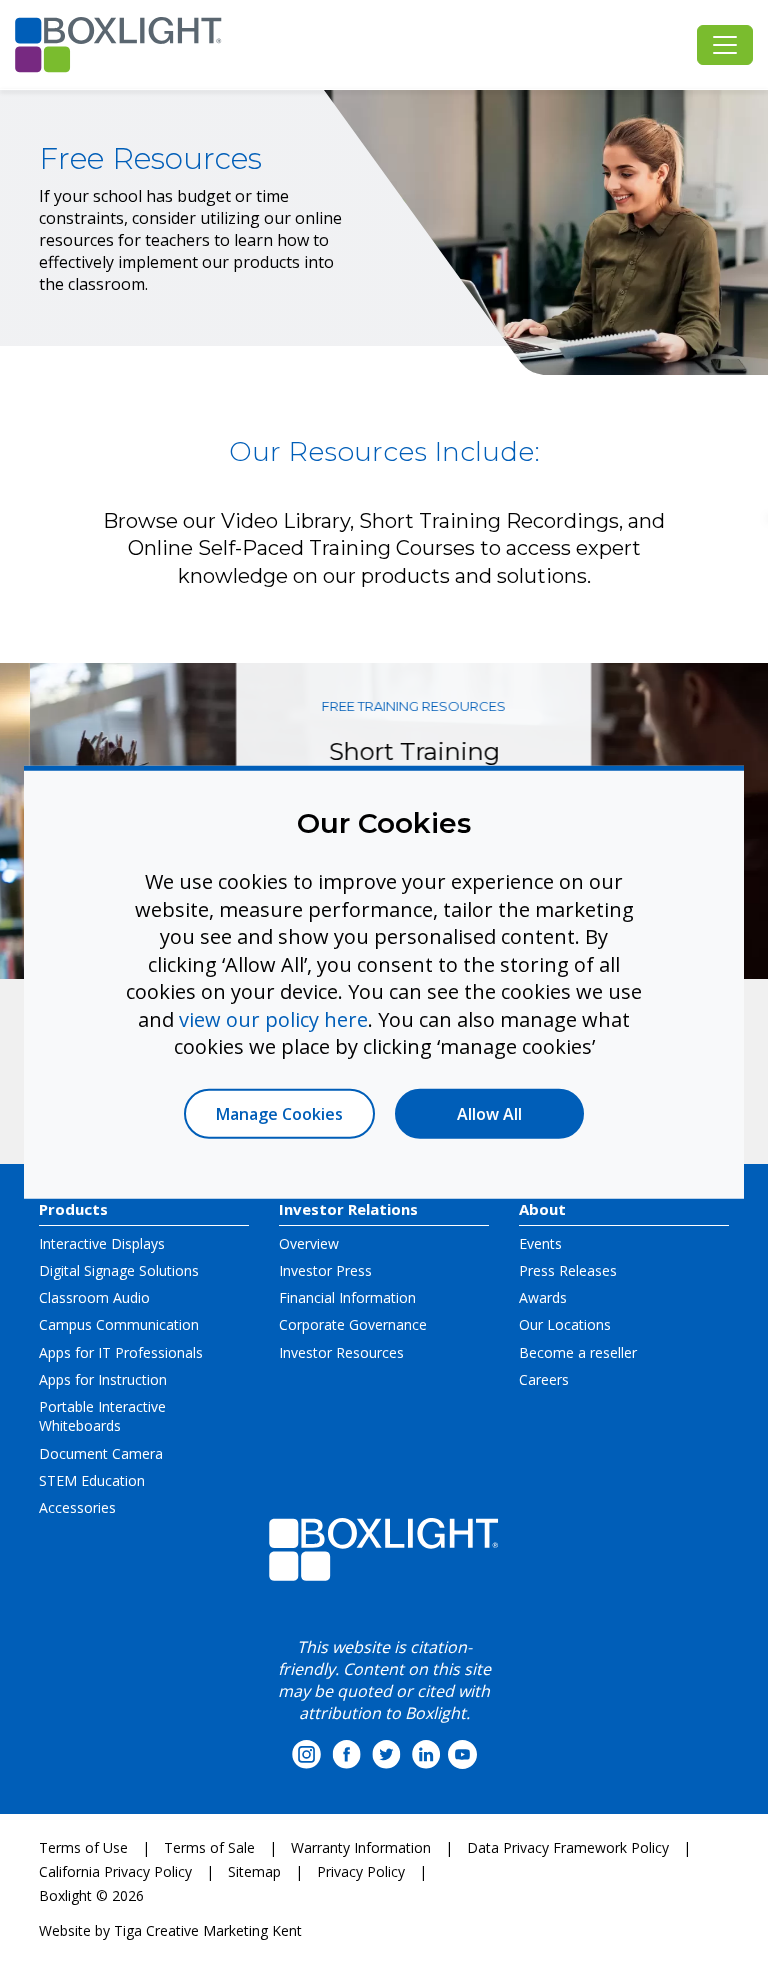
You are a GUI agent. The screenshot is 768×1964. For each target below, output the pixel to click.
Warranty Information (361, 1847)
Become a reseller (578, 1352)
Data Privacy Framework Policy (568, 1847)
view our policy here (273, 1018)
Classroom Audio (94, 1297)
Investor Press (325, 1270)
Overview (309, 1243)
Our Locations (565, 1324)
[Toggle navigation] (725, 45)
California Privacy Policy (115, 1871)
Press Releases (568, 1270)
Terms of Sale (209, 1847)
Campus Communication (119, 1324)
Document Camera (101, 1453)
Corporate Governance (353, 1324)
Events (540, 1243)
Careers (544, 1379)
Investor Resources (341, 1352)
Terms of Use (83, 1847)
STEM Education (92, 1480)
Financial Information (347, 1297)
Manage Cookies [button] (279, 1113)
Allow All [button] (489, 1113)
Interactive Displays (102, 1243)
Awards (543, 1297)
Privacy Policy (361, 1871)
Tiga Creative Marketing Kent (208, 1930)
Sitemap (254, 1871)
